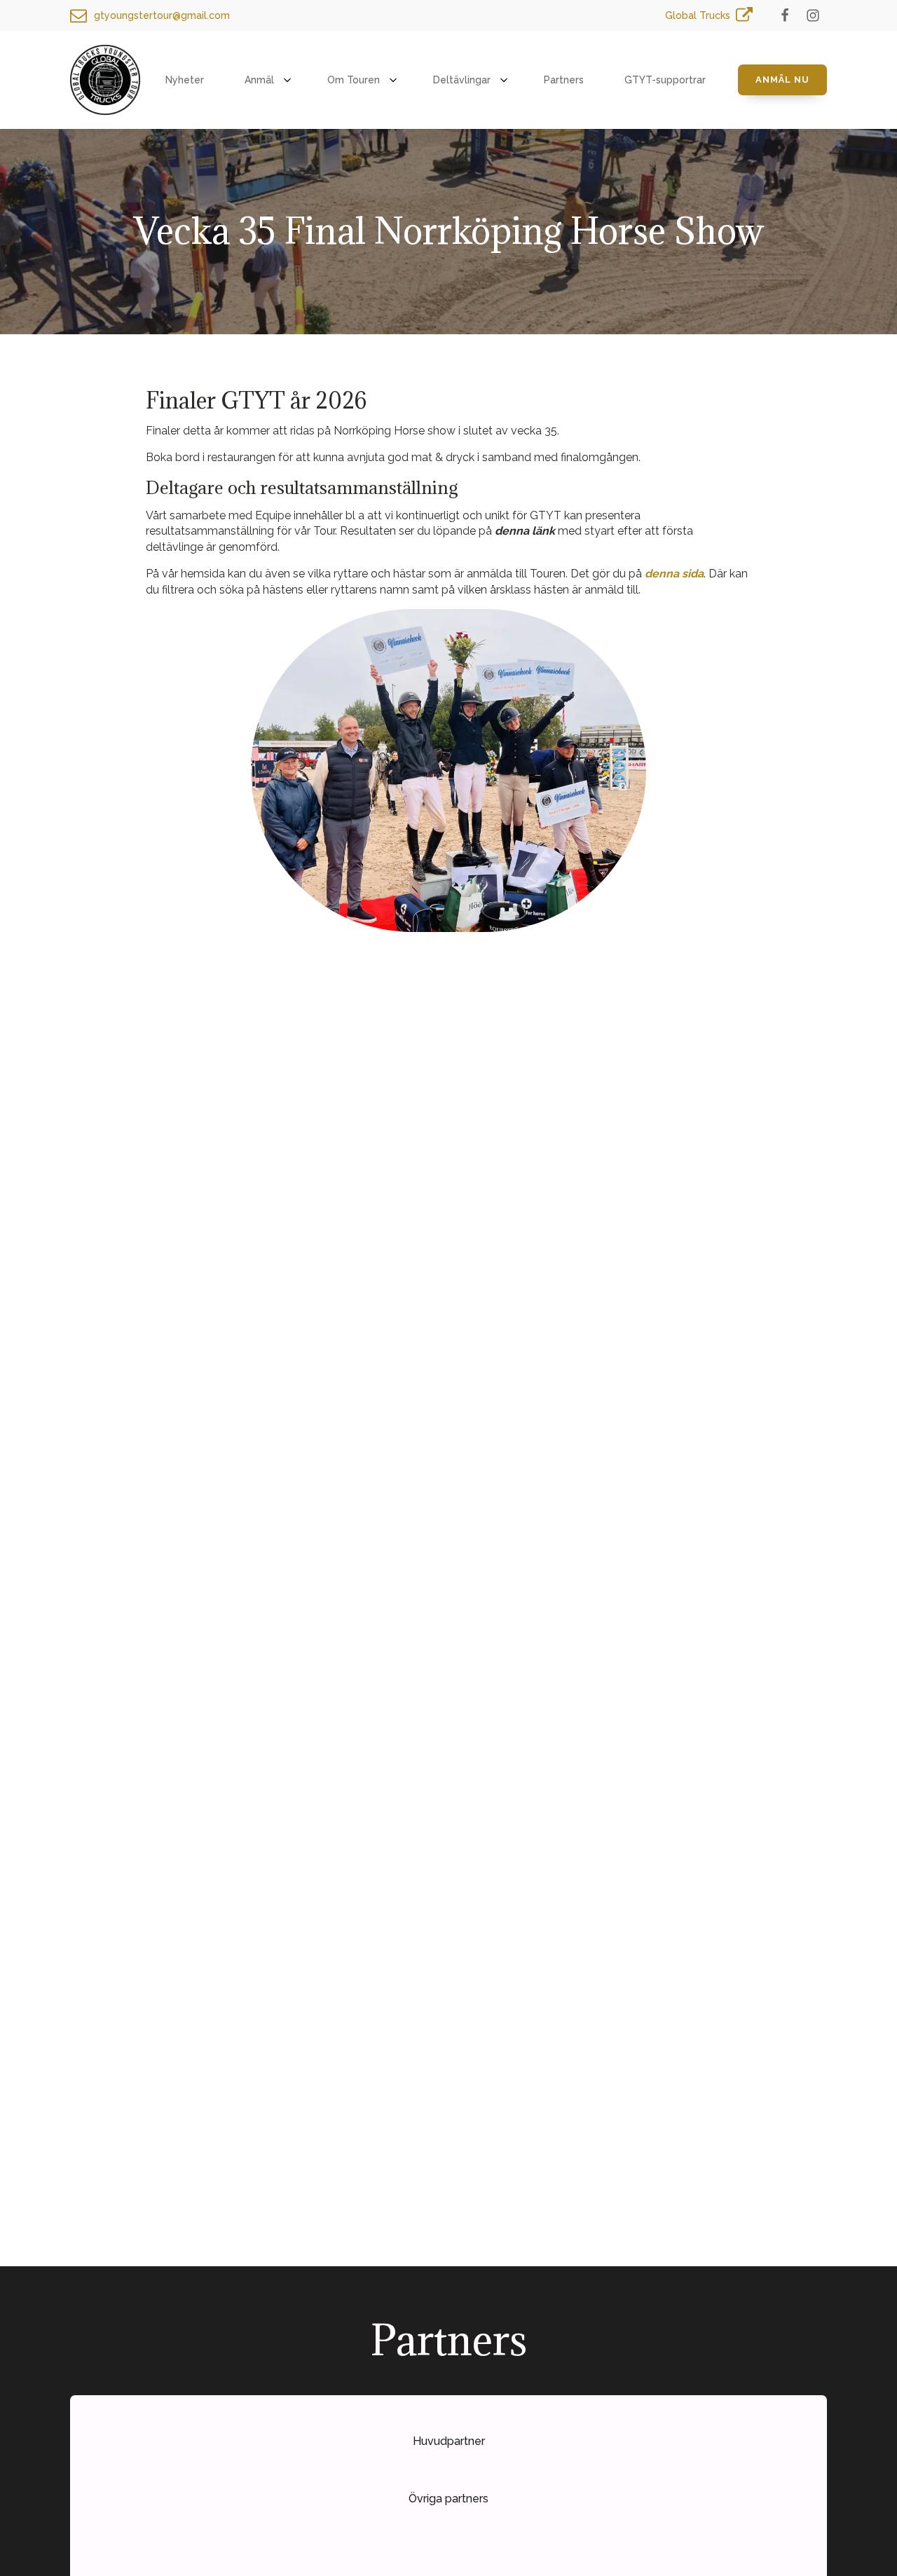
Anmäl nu (782, 80)
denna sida (674, 574)
